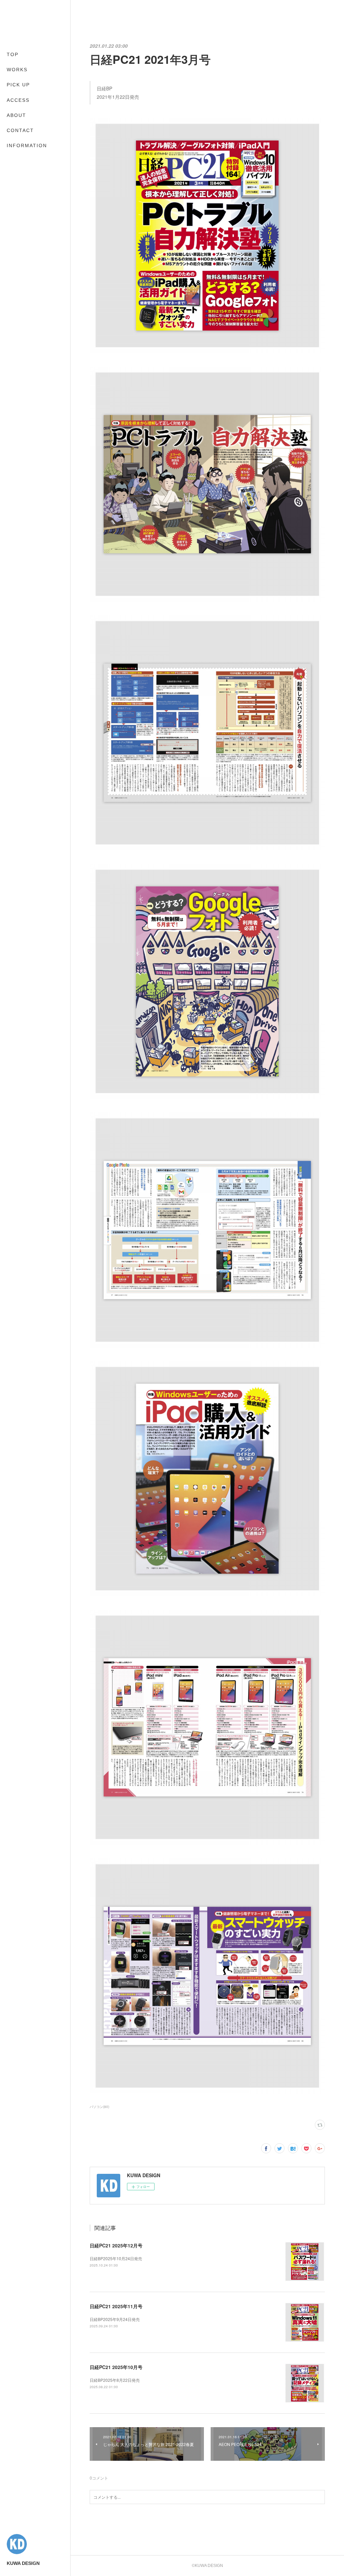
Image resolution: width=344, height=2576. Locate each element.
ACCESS (18, 100)
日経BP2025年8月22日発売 (115, 2380)
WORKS (17, 70)
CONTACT (20, 130)
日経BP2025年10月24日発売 (116, 2258)
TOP (13, 54)
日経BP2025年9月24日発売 (115, 2319)
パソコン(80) (99, 2107)
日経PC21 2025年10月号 (116, 2367)
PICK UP (18, 85)
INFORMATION (27, 145)
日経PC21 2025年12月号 (116, 2245)
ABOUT (16, 115)
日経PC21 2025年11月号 (116, 2306)
